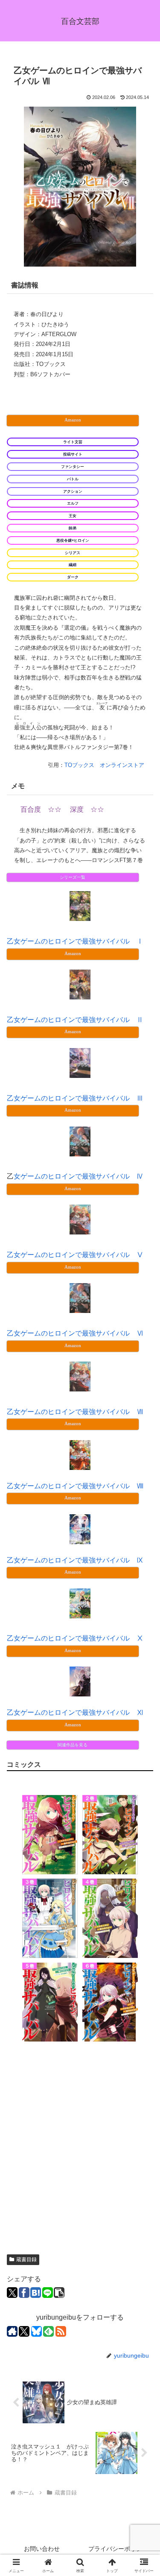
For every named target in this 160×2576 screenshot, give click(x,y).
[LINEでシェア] (48, 2293)
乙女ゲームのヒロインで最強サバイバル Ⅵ (75, 1333)
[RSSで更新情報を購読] (61, 2331)
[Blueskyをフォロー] (36, 2331)
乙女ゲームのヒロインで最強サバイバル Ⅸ (75, 1560)
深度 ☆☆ (87, 809)
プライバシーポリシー (118, 2549)
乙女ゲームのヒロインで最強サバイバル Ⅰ (75, 941)
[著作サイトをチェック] (12, 2331)
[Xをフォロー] (24, 2331)
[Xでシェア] (12, 2293)
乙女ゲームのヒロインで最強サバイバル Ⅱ (75, 1020)
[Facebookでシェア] (24, 2293)
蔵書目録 (26, 2259)
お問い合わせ (42, 2549)
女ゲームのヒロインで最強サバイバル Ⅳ (79, 1176)
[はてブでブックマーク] (36, 2293)
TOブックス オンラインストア (104, 765)
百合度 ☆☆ (41, 809)
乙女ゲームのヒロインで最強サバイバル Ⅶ (75, 1412)
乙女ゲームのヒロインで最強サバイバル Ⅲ (75, 1098)
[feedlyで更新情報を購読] (48, 2331)
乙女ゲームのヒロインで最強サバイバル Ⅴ (75, 1255)
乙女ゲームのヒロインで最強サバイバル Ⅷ (75, 1486)
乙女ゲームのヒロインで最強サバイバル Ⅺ (75, 1712)
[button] (59, 2293)
